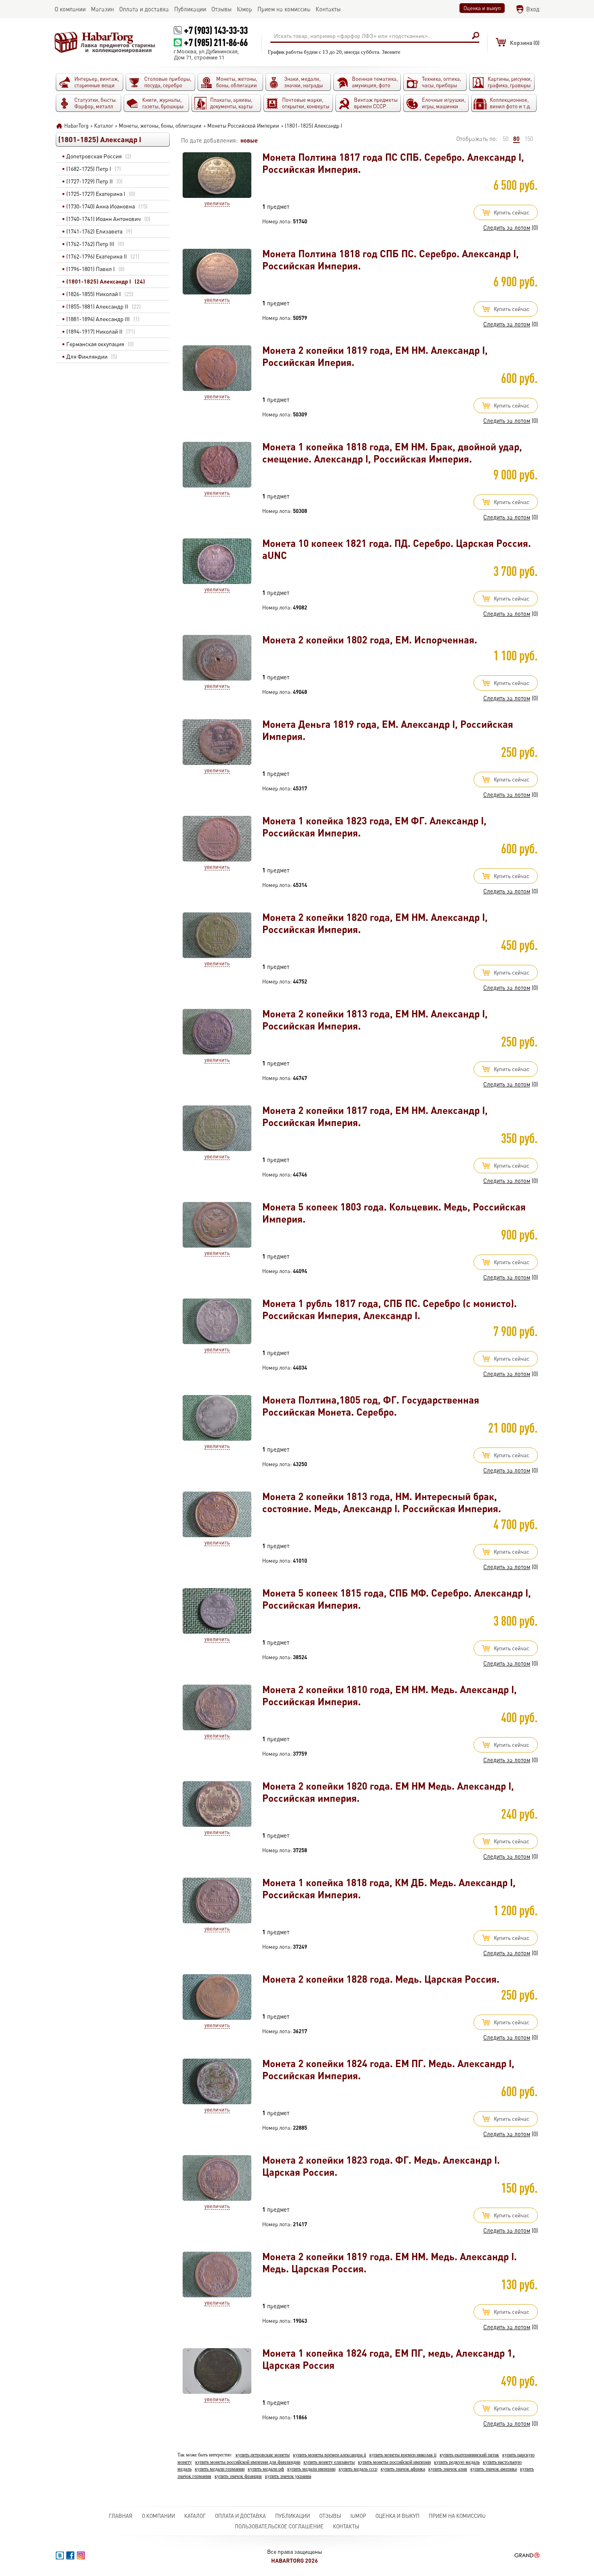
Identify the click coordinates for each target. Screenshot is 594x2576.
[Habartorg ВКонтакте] (60, 2555)
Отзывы (330, 2516)
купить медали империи (311, 2469)
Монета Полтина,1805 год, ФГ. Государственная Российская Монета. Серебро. (371, 1406)
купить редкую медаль (457, 2462)
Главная (121, 2516)
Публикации (293, 2516)
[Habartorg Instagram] (81, 2555)
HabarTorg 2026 (295, 2560)
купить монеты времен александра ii (330, 2455)
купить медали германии (220, 2469)
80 (516, 139)
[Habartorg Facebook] (70, 2555)
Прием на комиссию (457, 2516)
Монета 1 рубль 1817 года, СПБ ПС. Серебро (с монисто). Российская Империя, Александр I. (390, 1309)
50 (506, 139)
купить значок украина (288, 2476)
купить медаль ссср (358, 2469)
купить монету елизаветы (329, 2462)
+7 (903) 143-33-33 (216, 30)
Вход (533, 9)
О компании (158, 2516)
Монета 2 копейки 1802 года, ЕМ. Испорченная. (370, 640)
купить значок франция (238, 2476)
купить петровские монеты (263, 2455)
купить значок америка (494, 2469)
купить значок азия (448, 2469)
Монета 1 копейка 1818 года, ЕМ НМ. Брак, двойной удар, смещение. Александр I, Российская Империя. (392, 453)
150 (529, 139)
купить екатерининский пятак (469, 2455)
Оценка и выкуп (482, 8)
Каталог (195, 2516)
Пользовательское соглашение (279, 2526)
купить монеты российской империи (394, 2462)
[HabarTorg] (105, 42)
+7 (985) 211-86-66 (216, 42)
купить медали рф (266, 2469)
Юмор (358, 2516)
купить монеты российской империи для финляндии (248, 2462)
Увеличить (217, 203)
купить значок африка (403, 2469)
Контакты (346, 2526)
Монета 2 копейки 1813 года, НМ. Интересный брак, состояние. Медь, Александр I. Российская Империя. (382, 1502)
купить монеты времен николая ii (403, 2455)
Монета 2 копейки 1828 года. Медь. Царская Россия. (381, 1979)
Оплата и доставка (240, 2516)
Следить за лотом (507, 228)
